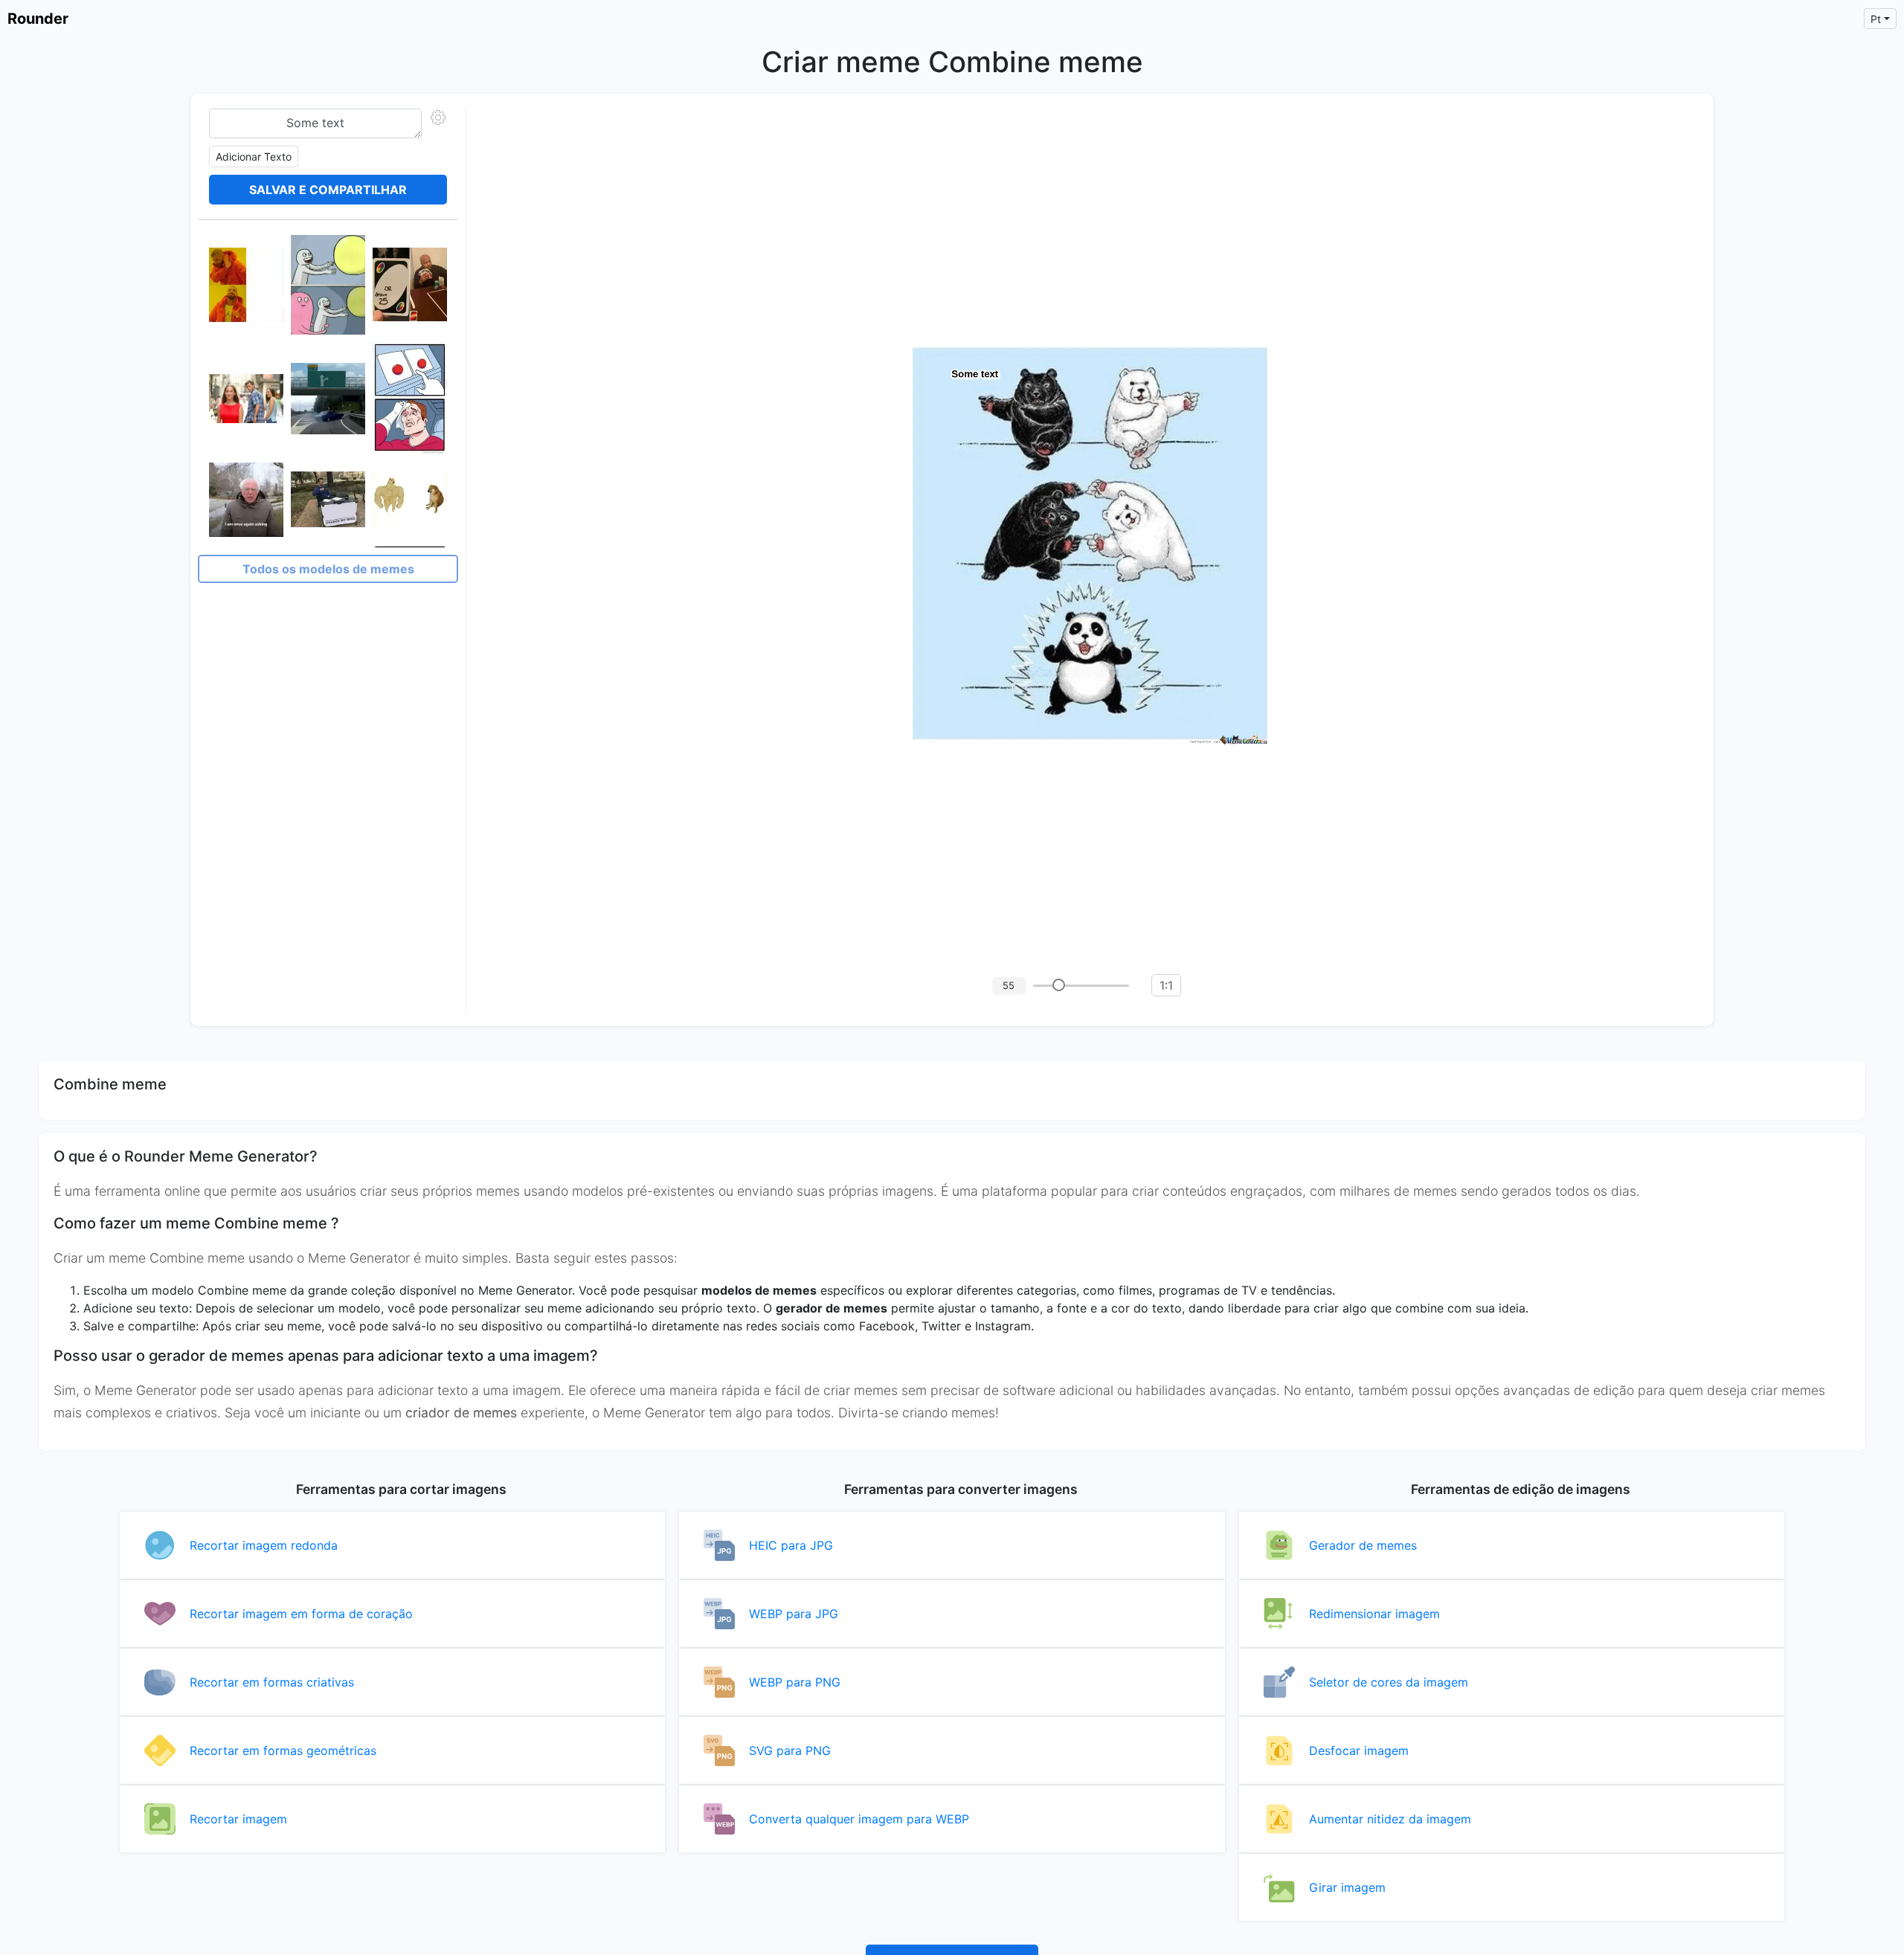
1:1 (1166, 985)
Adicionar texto (254, 157)
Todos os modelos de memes (328, 569)
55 (1009, 985)
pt (1876, 19)
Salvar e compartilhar (328, 190)
